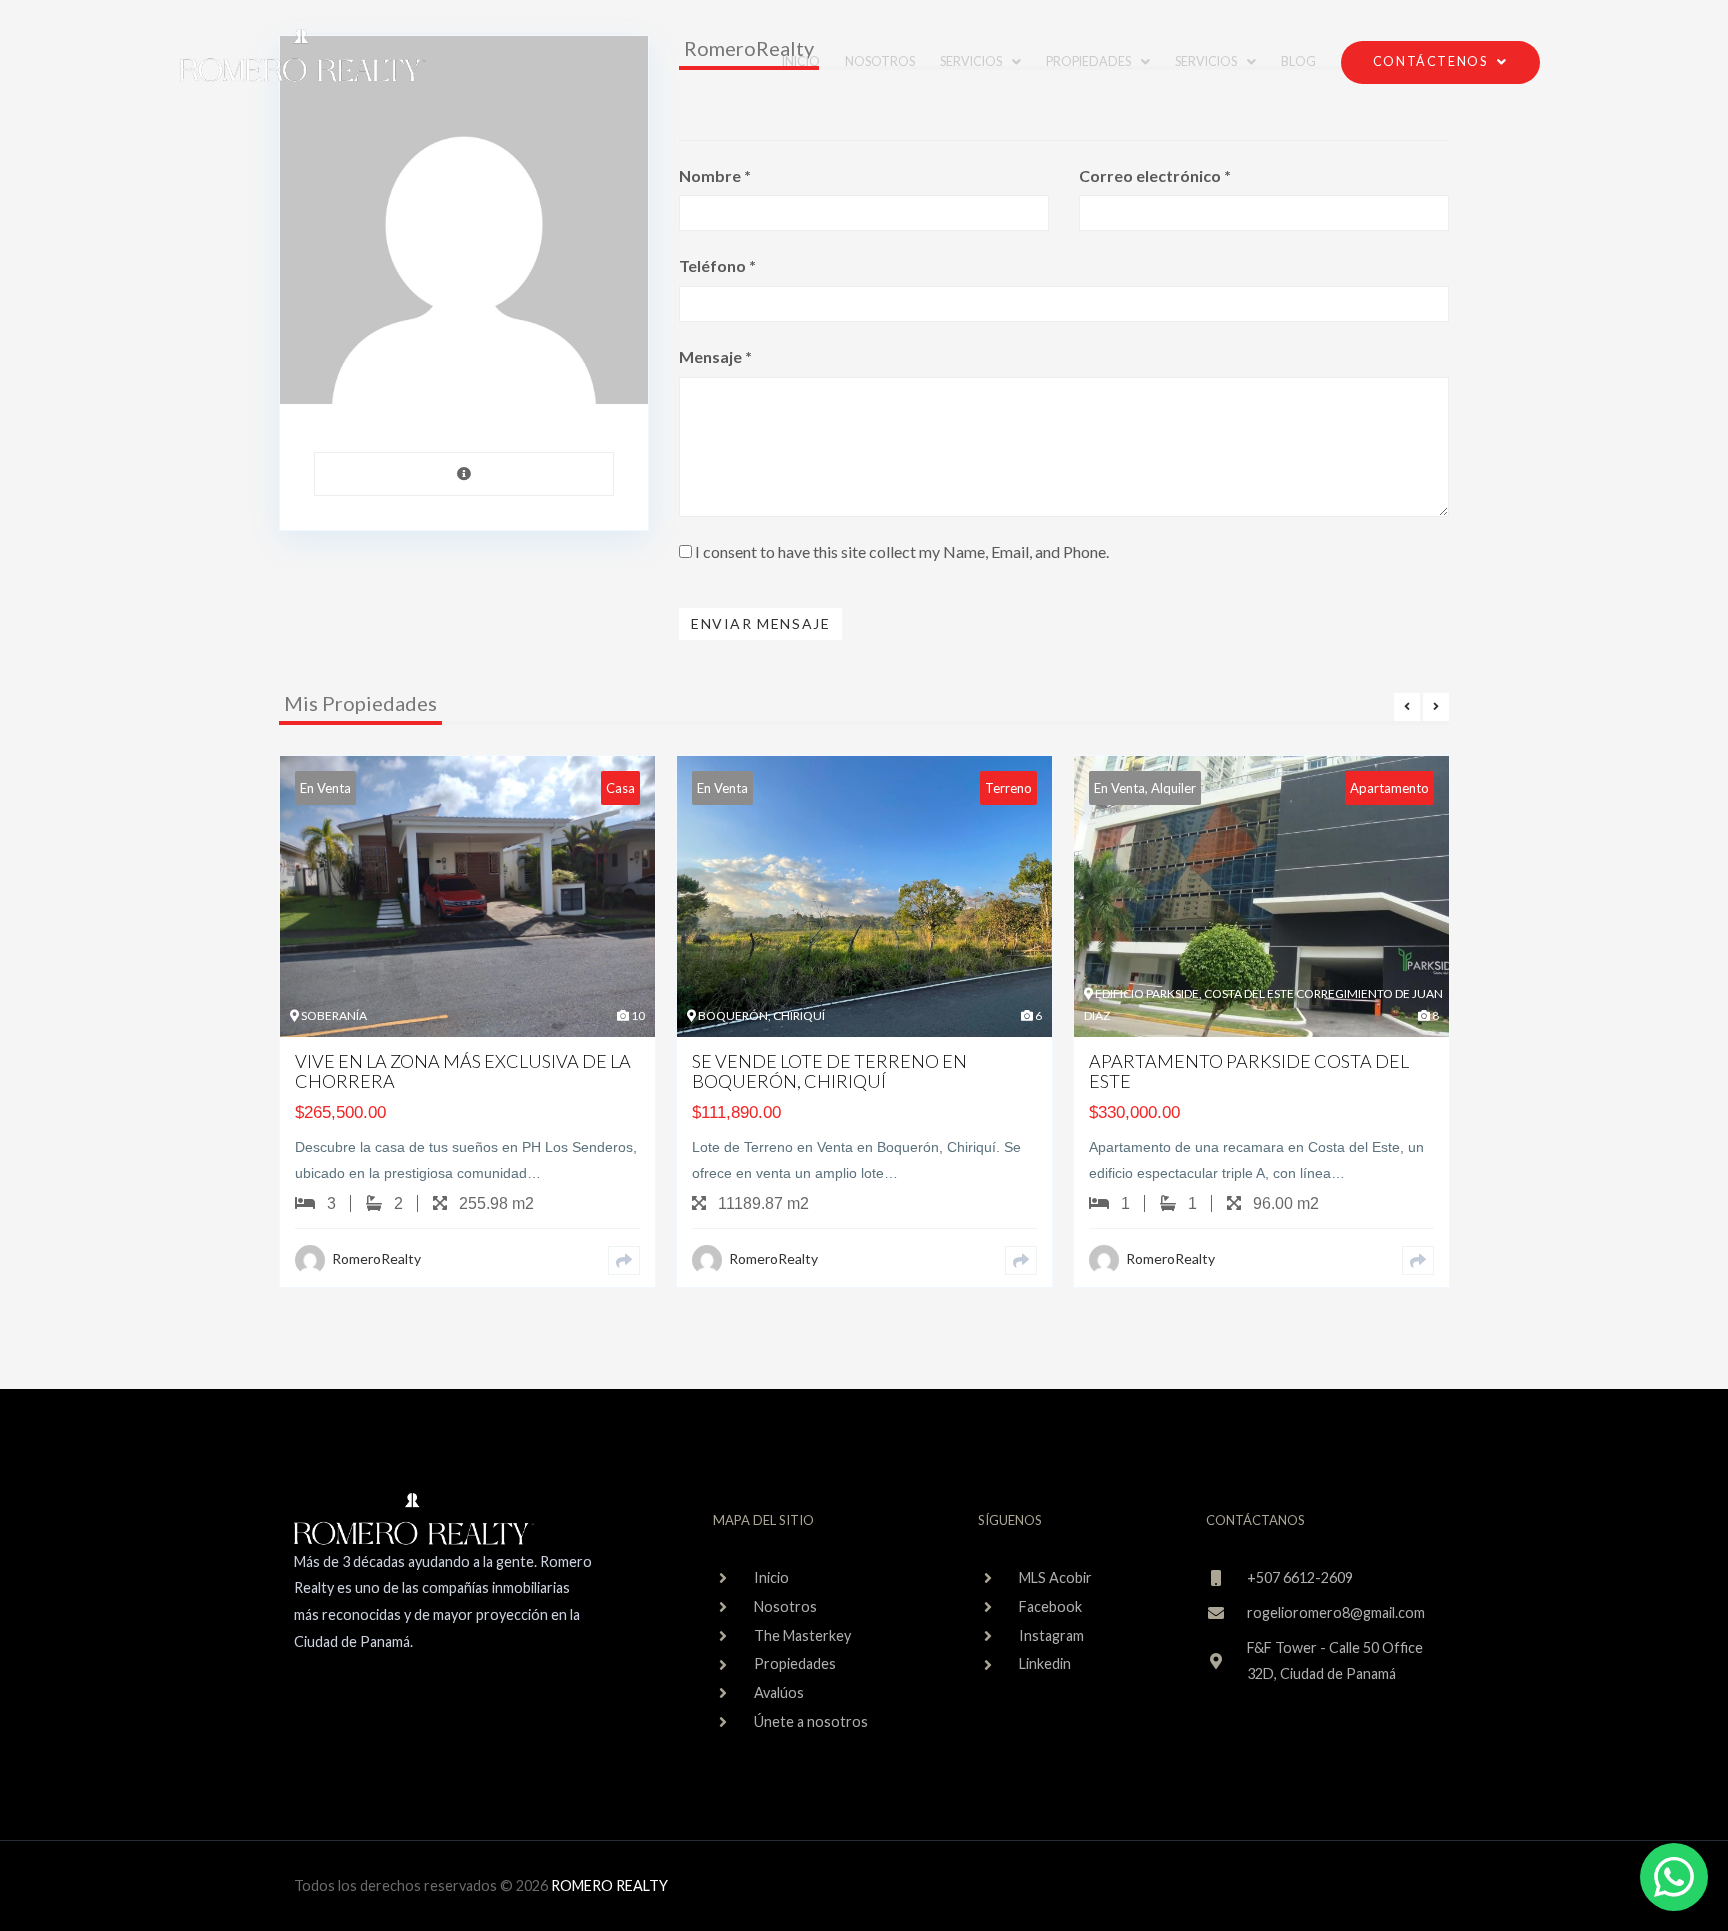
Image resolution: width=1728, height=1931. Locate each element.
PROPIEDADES (1088, 61)
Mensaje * (715, 356)
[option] (467, 1036)
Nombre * (715, 175)
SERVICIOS (971, 61)
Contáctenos (1430, 61)
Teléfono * (717, 265)
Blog (1298, 61)
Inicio (801, 61)
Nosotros (880, 61)
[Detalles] (624, 1260)
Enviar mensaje (760, 623)
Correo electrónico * (1155, 175)
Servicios (1206, 61)
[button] (980, 62)
